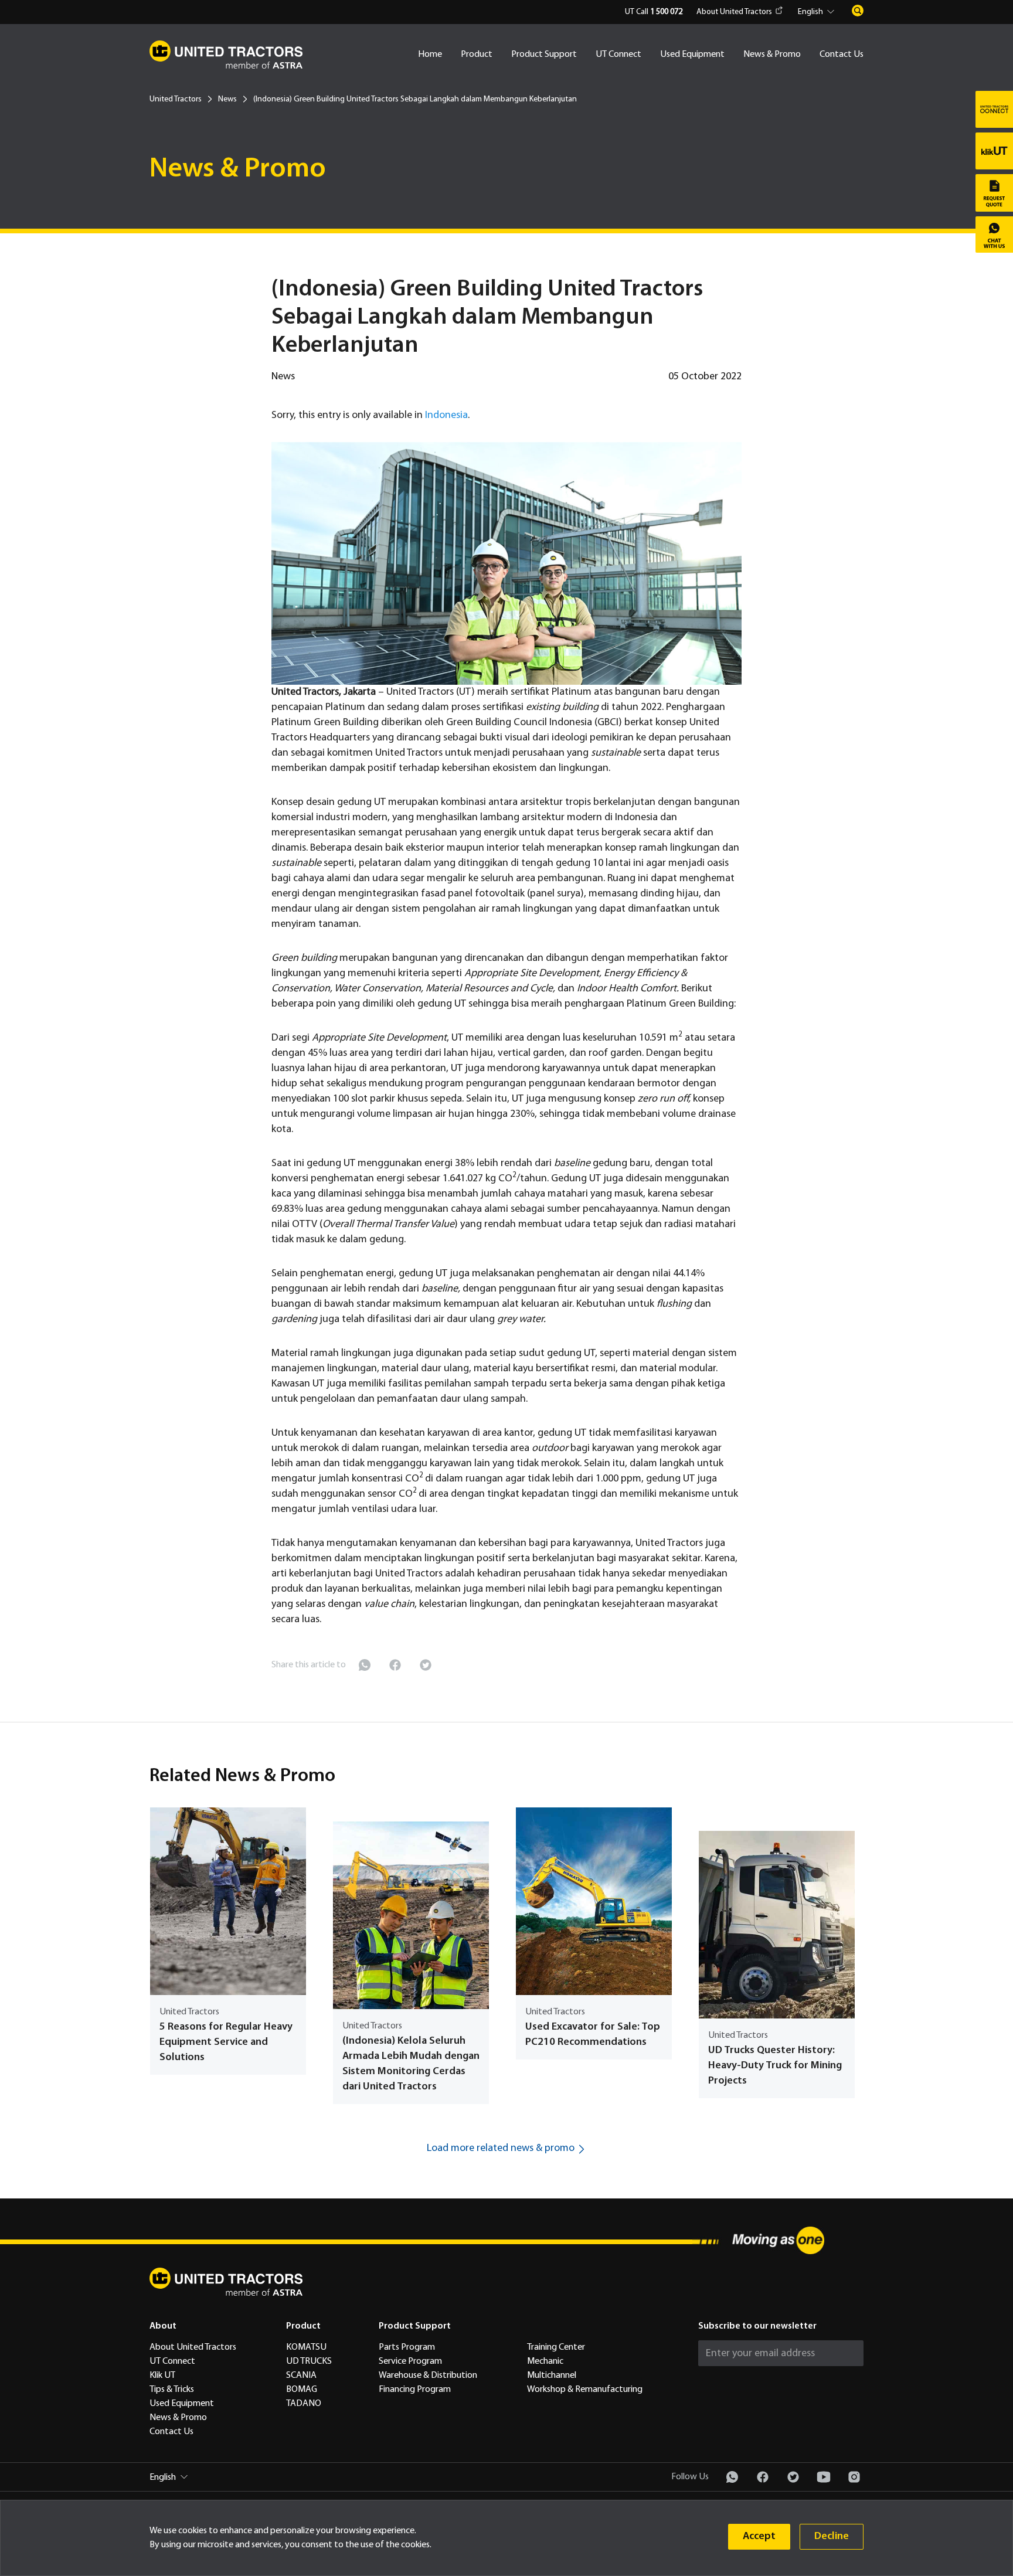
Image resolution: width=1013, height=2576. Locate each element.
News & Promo (772, 55)
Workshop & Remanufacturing (585, 2390)
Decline (832, 2536)
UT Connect (618, 55)
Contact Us (842, 55)
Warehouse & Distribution (428, 2376)
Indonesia (446, 415)
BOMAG (302, 2390)
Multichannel (552, 2376)
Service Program (410, 2361)
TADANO (304, 2404)
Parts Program (407, 2347)
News (227, 99)
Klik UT (162, 2376)
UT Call (654, 12)
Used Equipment (692, 55)
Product (477, 55)
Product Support (544, 55)
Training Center (556, 2347)
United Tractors (176, 99)
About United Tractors (734, 12)
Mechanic (545, 2361)
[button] (818, 12)
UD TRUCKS (309, 2361)
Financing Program (415, 2390)
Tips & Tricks (172, 2390)
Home (430, 55)
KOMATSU (306, 2347)
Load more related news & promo (501, 2148)
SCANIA (301, 2376)
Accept (759, 2536)
